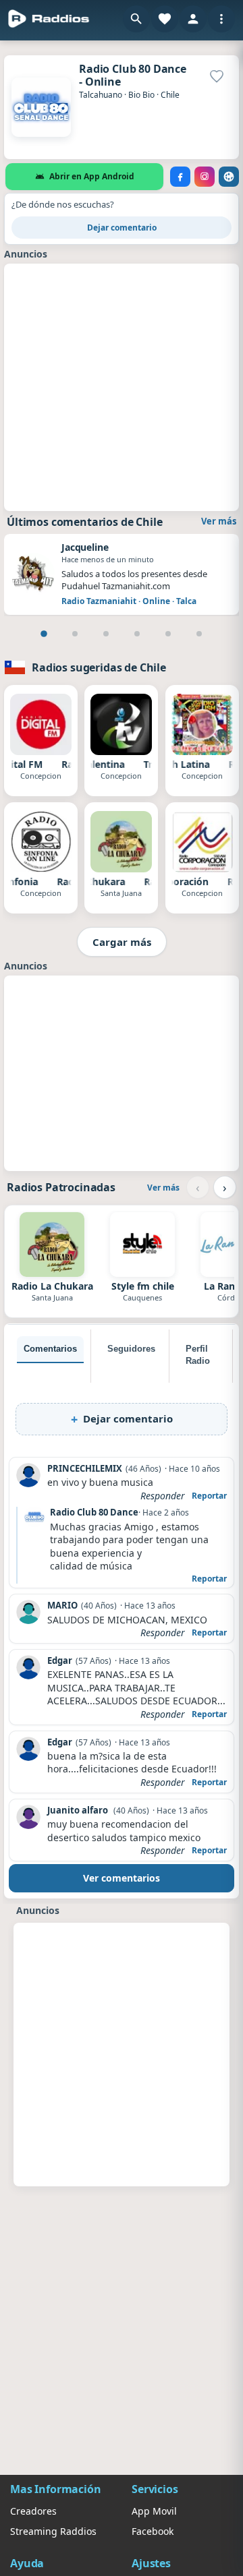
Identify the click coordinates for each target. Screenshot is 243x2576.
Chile (170, 95)
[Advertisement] (122, 386)
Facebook (153, 2531)
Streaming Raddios (53, 2531)
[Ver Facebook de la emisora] (180, 177)
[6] (199, 634)
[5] (168, 634)
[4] (137, 634)
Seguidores (131, 1349)
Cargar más (122, 942)
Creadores (33, 2511)
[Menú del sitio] (221, 19)
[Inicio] (49, 19)
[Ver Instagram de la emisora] (205, 177)
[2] (75, 634)
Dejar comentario (122, 228)
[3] (106, 634)
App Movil (154, 2511)
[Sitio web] (229, 177)
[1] (44, 634)
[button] (136, 19)
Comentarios (50, 1349)
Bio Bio (141, 95)
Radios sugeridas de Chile (99, 667)
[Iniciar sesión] (193, 19)
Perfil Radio (198, 1355)
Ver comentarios (122, 1878)
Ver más (219, 521)
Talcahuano (101, 95)
